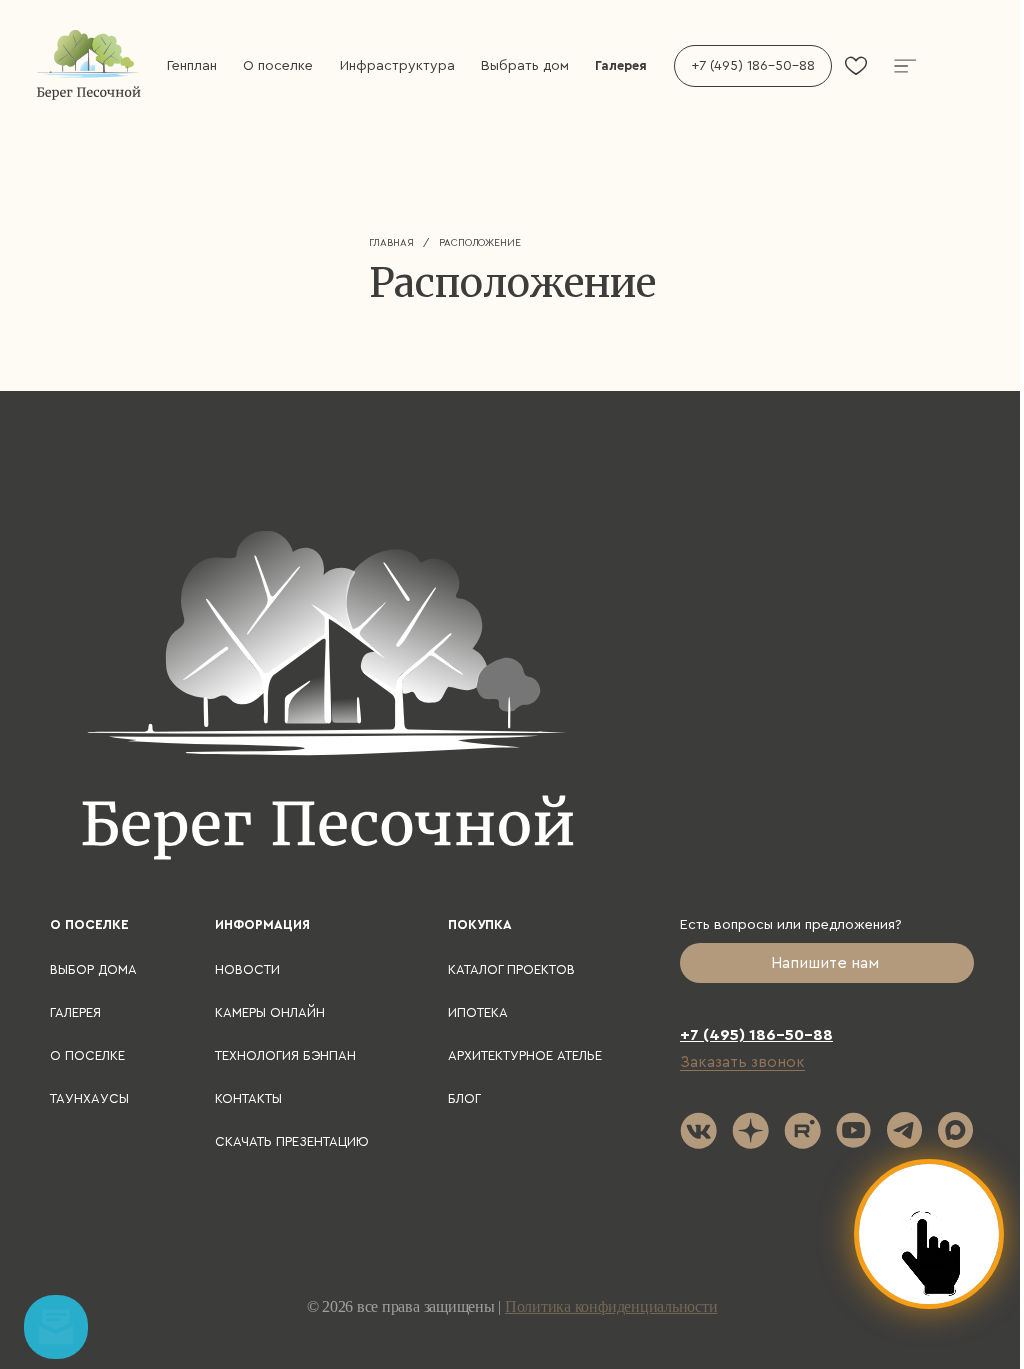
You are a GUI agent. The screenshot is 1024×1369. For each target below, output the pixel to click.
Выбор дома (93, 969)
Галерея (621, 65)
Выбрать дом (525, 66)
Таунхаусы (89, 1098)
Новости (247, 969)
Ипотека (478, 1012)
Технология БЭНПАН (285, 1055)
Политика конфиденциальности (611, 1306)
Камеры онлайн (270, 1012)
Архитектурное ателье (525, 1055)
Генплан (192, 66)
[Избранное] (856, 66)
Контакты (248, 1098)
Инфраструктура (397, 66)
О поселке (278, 66)
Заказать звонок (742, 1062)
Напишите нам (827, 963)
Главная (391, 243)
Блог (464, 1098)
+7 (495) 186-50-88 (753, 66)
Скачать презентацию (292, 1141)
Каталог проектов (511, 969)
